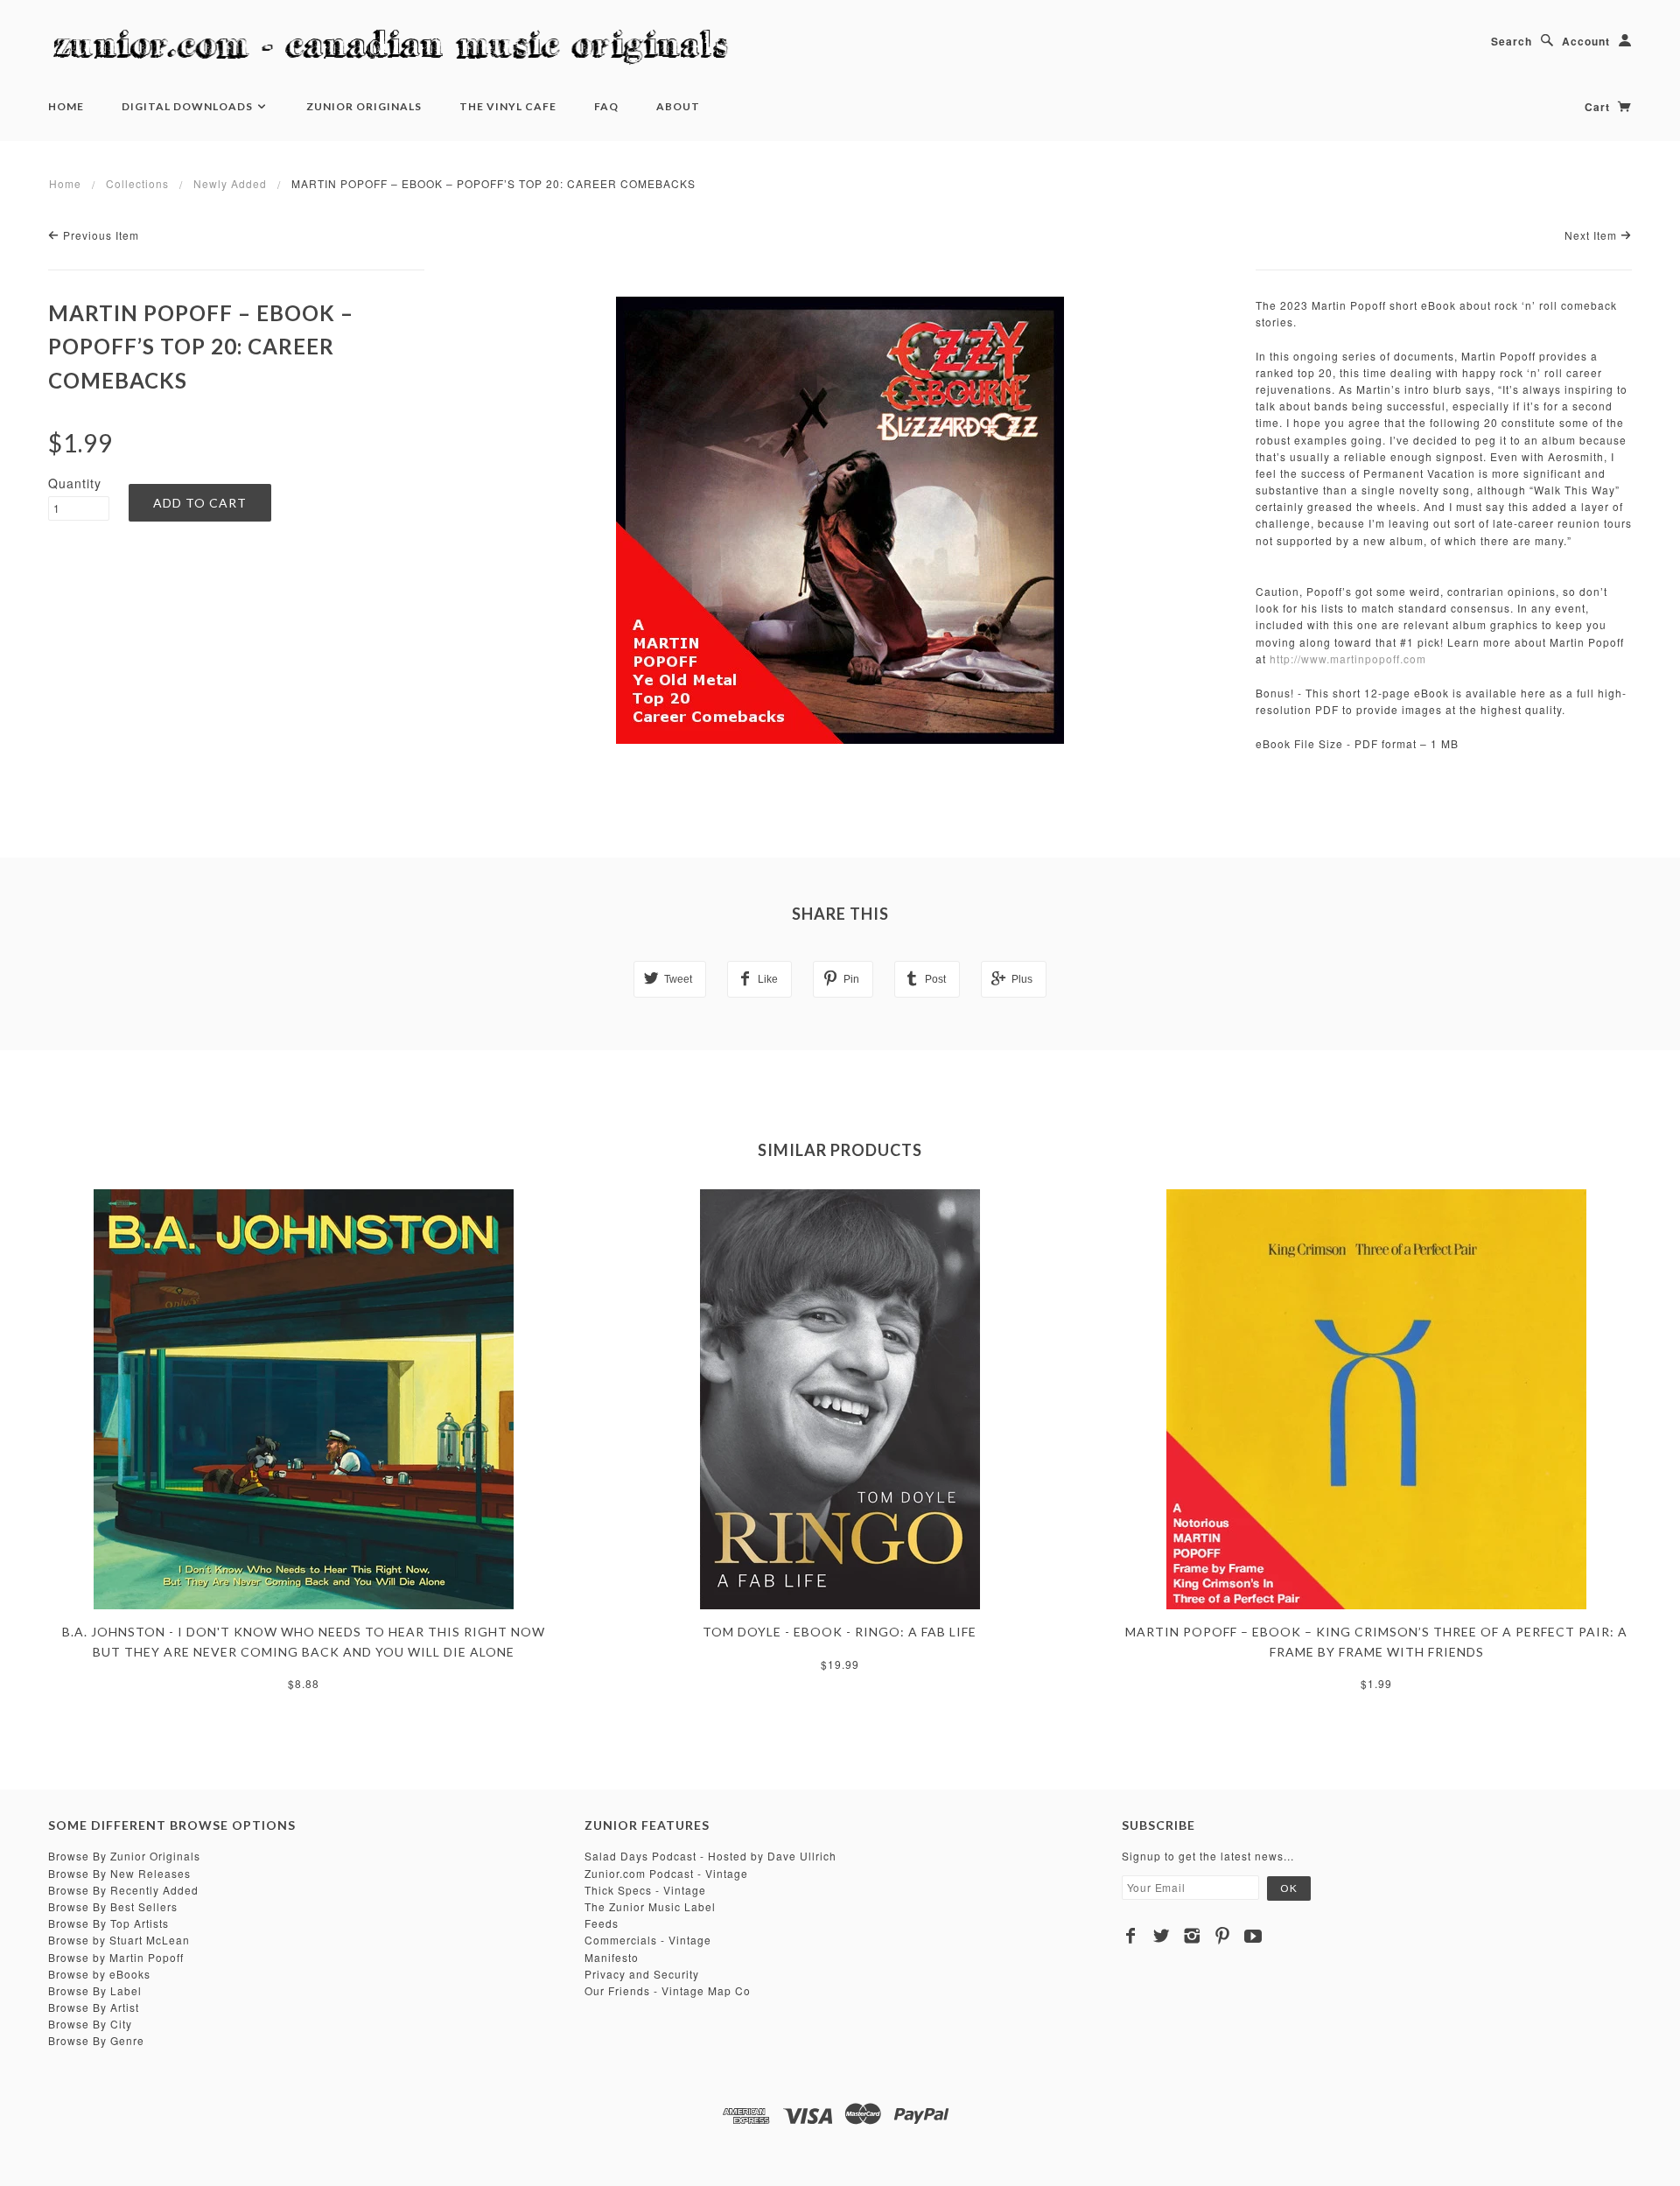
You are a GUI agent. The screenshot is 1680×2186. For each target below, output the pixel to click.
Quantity (75, 483)
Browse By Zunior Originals (124, 1856)
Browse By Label (95, 1990)
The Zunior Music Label (650, 1906)
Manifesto (612, 1957)
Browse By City (90, 2024)
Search (1512, 41)
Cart (1599, 107)
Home (66, 106)
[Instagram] (1192, 1936)
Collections (137, 183)
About (678, 106)
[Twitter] (1162, 1936)
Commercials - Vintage (648, 1940)
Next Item (1592, 235)
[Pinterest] (1223, 1936)
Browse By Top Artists (108, 1923)
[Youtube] (1253, 1936)
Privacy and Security (642, 1974)
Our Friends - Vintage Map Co (668, 1990)
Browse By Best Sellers (113, 1906)
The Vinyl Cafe (508, 106)
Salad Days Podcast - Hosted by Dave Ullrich (710, 1856)
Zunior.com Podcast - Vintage (666, 1873)
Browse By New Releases (119, 1873)
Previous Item (99, 235)
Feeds (602, 1923)
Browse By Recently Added (123, 1890)
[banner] (398, 48)
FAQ (606, 106)
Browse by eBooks (99, 1974)
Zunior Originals (364, 106)
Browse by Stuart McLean (119, 1940)
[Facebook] (1131, 1936)
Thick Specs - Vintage (645, 1890)
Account (1586, 41)
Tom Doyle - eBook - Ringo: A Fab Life (840, 1632)
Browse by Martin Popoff (116, 1957)
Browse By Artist (94, 2007)
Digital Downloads (189, 106)
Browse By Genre (96, 2040)
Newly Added (230, 183)
